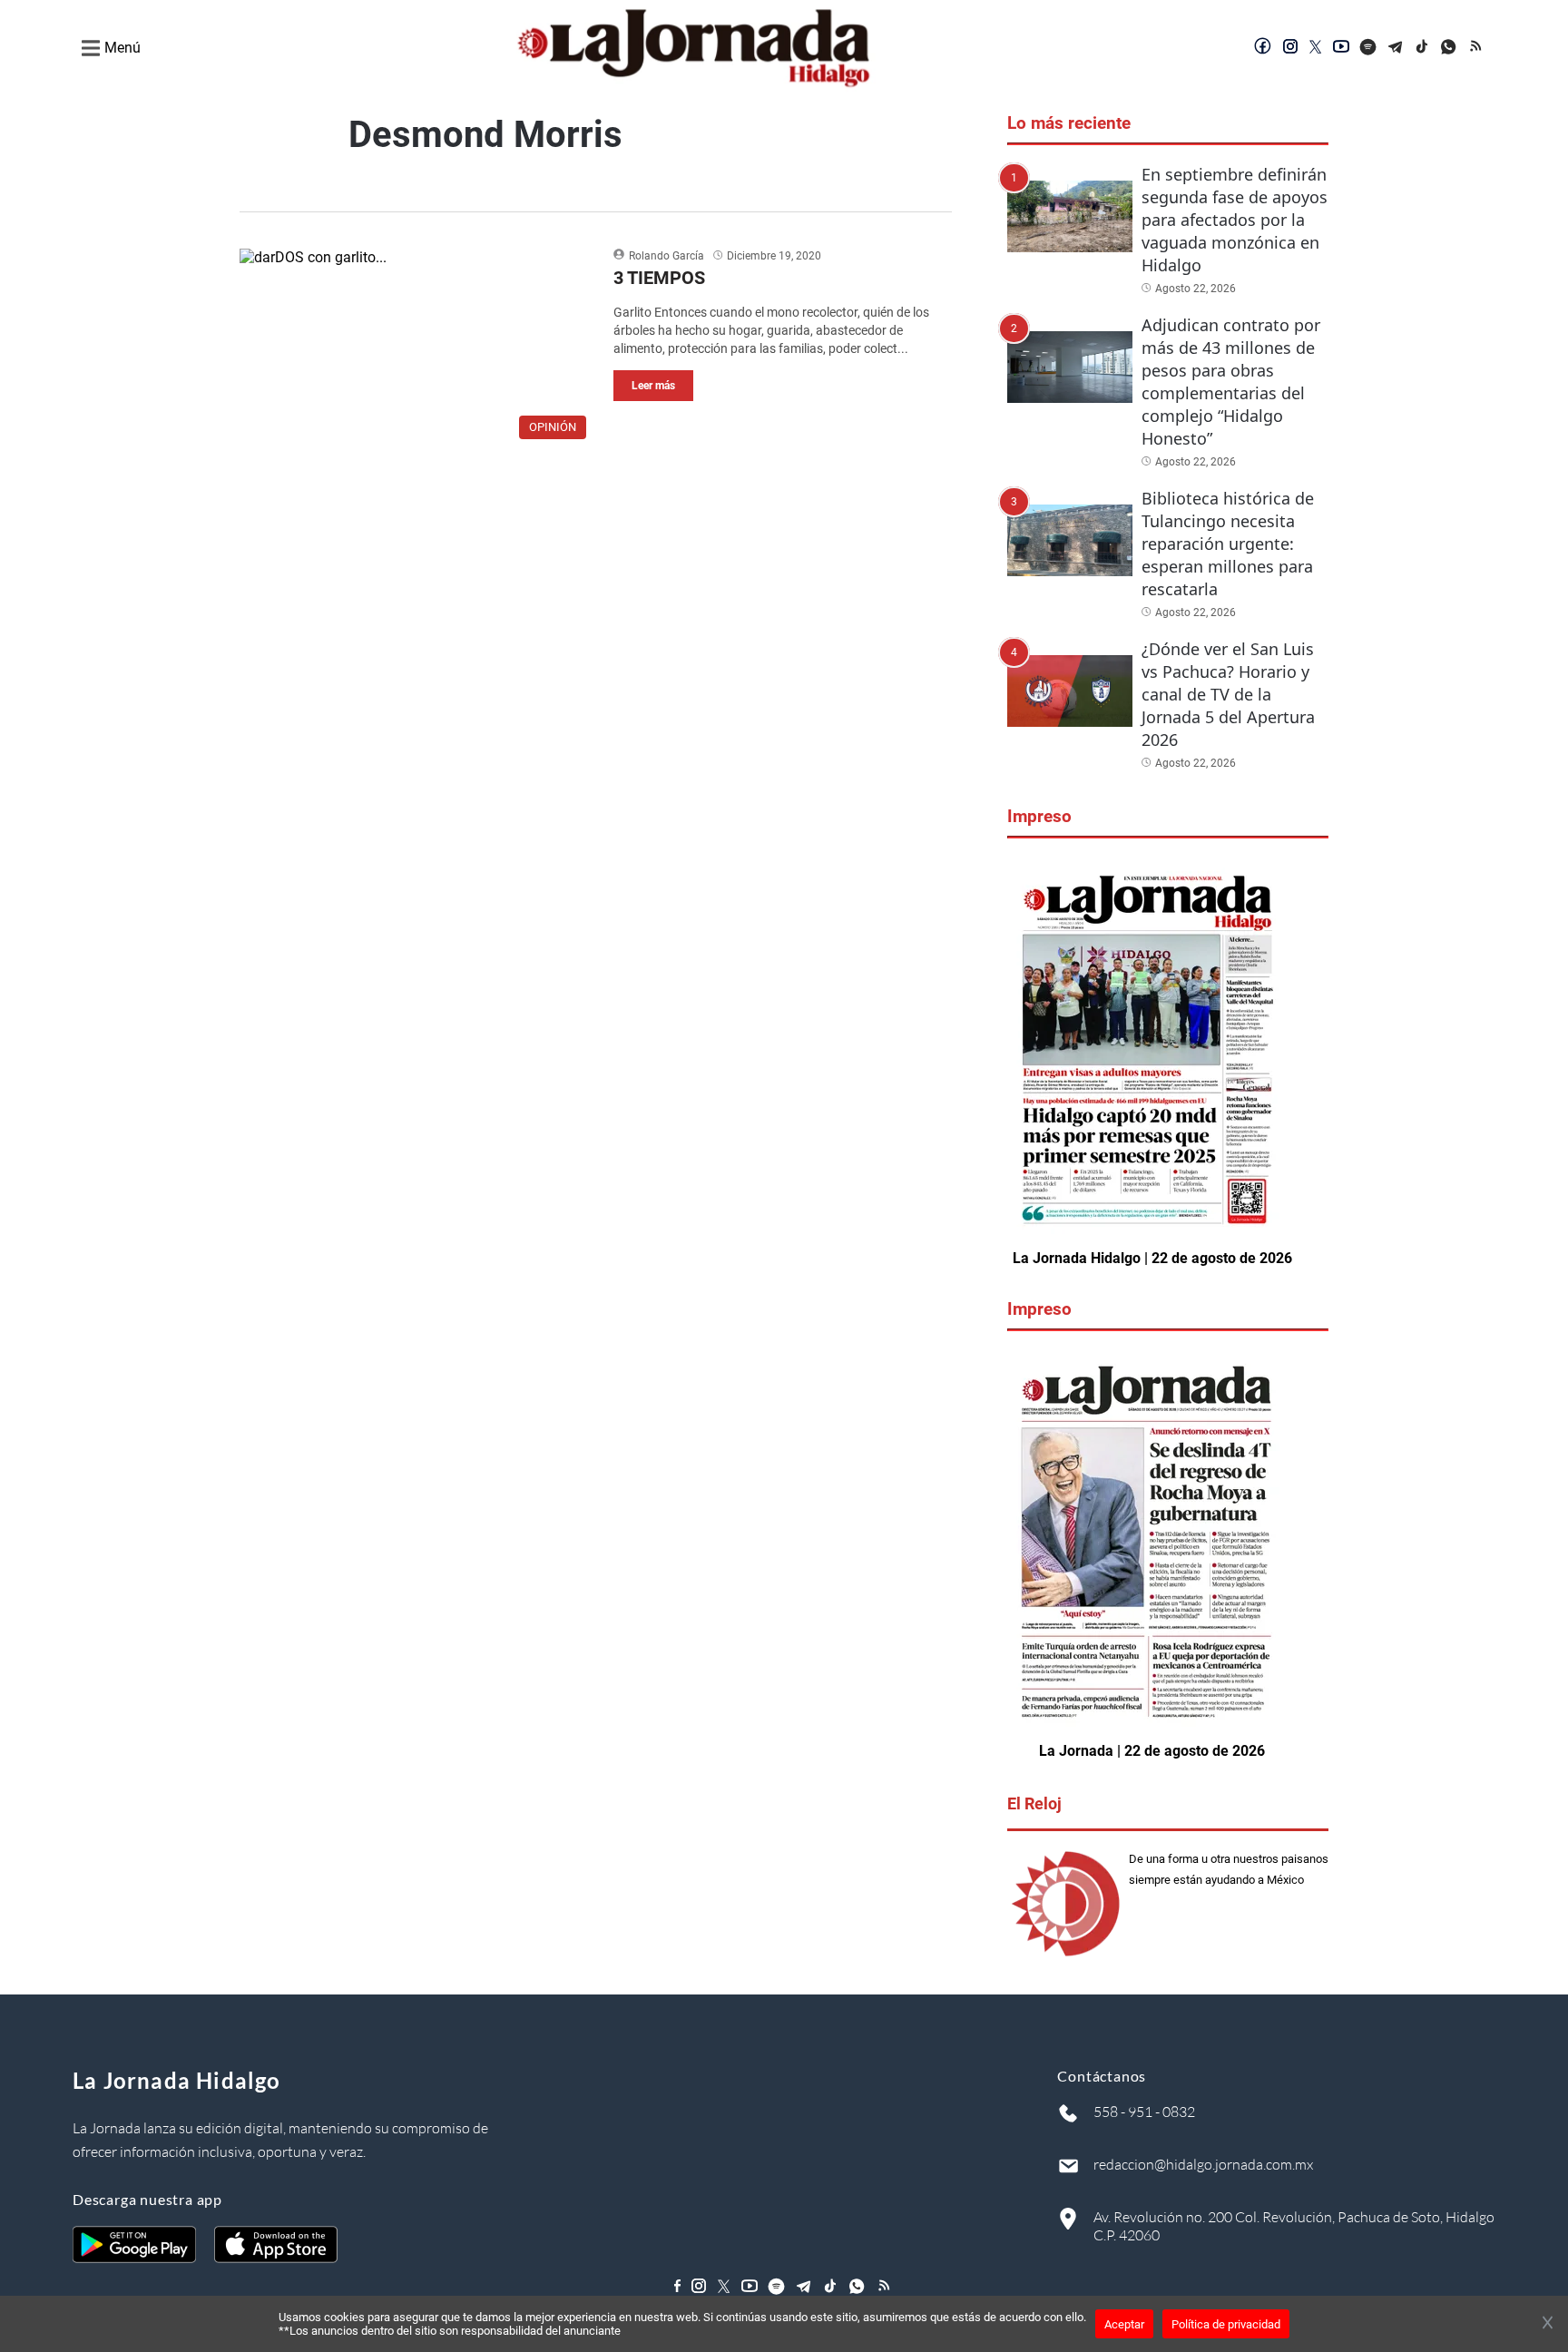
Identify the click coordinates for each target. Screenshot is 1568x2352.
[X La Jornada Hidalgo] (1316, 48)
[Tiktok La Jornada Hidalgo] (1423, 48)
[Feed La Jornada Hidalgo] (1477, 48)
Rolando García (666, 256)
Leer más (653, 386)
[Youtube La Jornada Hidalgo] (1341, 48)
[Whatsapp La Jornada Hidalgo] (1450, 48)
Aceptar (1124, 2324)
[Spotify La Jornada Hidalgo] (1368, 48)
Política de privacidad (1226, 2324)
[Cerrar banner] (1548, 2324)
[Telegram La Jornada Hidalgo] (1396, 48)
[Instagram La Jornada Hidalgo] (1290, 48)
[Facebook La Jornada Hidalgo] (1263, 48)
